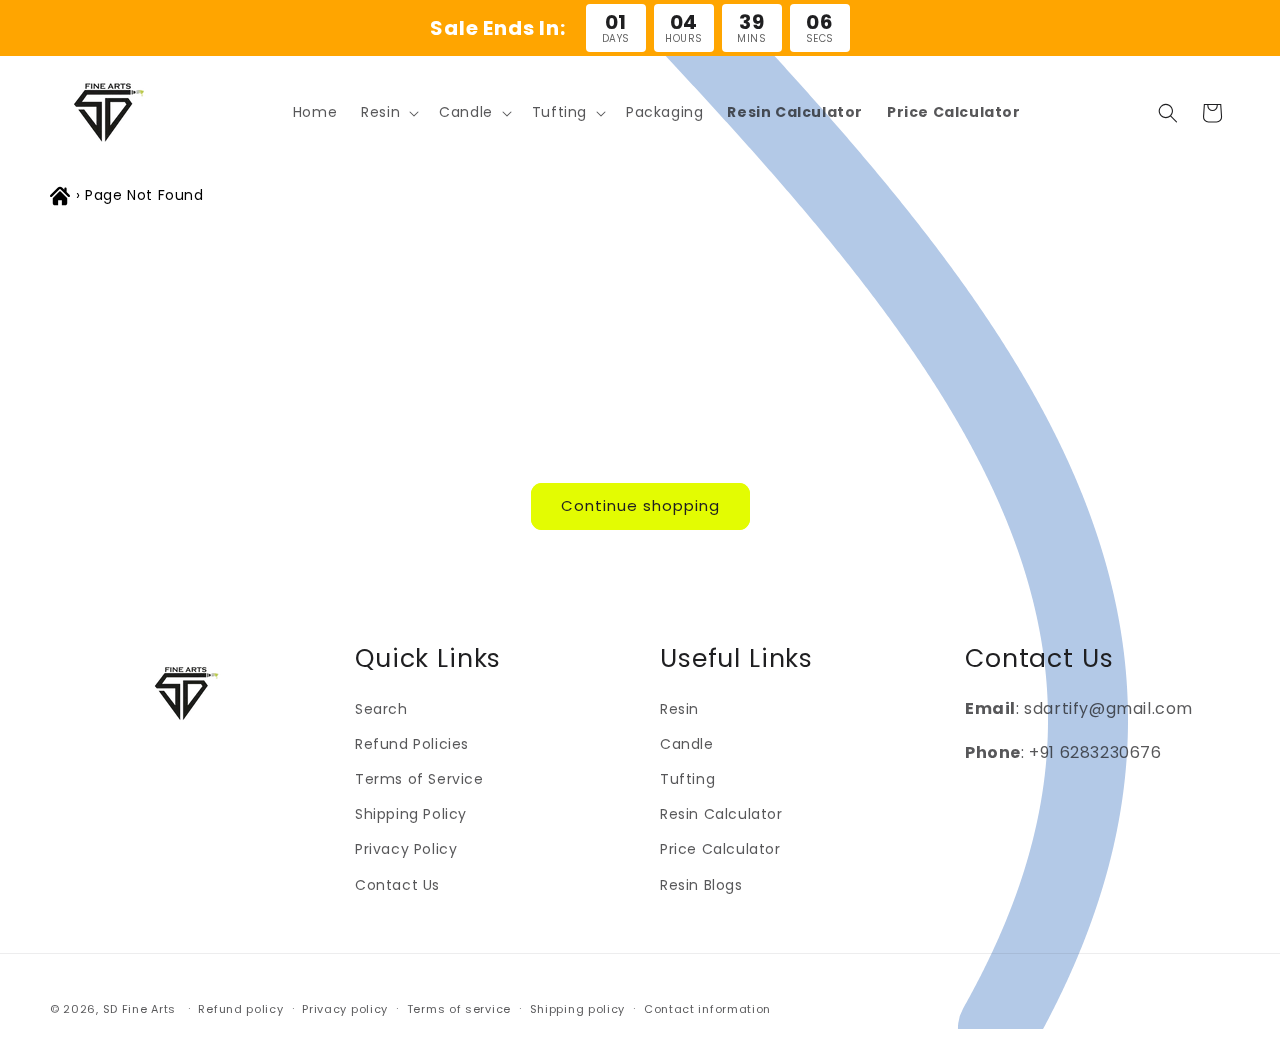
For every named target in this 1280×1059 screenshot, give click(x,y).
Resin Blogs (701, 885)
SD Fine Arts (139, 1009)
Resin (679, 709)
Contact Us (397, 885)
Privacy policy (345, 1009)
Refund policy (240, 1009)
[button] (388, 112)
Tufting (687, 779)
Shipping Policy (411, 814)
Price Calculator (720, 849)
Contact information (707, 1009)
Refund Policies (412, 744)
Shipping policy (578, 1009)
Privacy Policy (406, 849)
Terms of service (459, 1009)
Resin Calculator (721, 814)
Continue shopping (640, 505)
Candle (687, 744)
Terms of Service (419, 779)
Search (381, 709)
